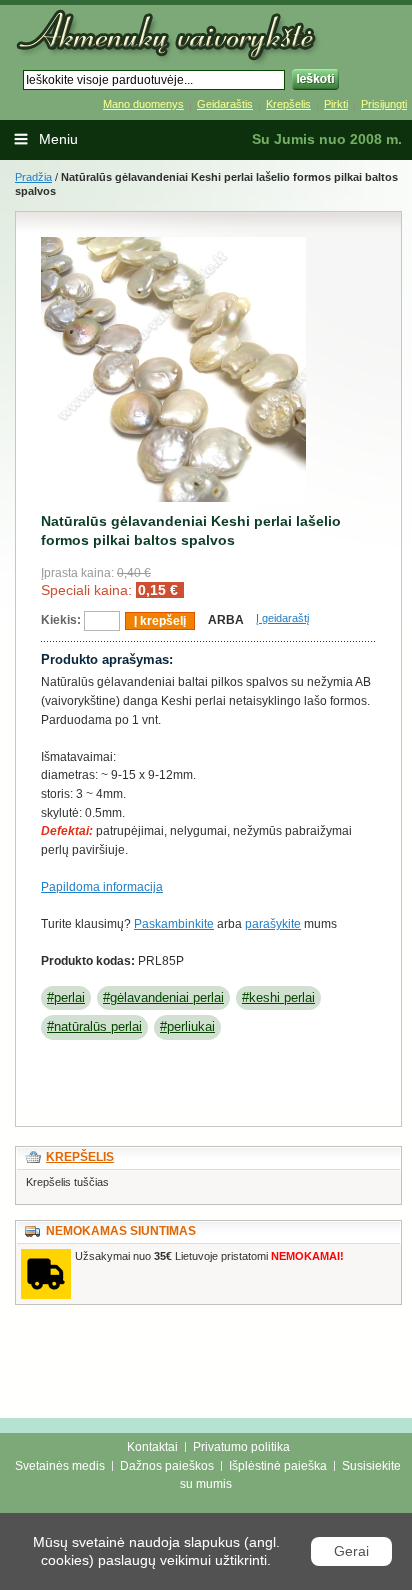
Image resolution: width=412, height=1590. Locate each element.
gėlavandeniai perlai (167, 997)
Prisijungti (384, 104)
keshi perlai (282, 997)
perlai (69, 997)
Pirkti (336, 104)
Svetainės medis (60, 1466)
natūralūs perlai (98, 1026)
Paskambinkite (174, 924)
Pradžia (33, 177)
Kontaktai (152, 1447)
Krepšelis (288, 104)
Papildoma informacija (102, 887)
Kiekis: (61, 620)
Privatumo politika (241, 1447)
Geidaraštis (225, 104)
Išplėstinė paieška (278, 1466)
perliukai (191, 1026)
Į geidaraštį (282, 618)
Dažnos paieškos (167, 1466)
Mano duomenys (143, 104)
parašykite (273, 924)
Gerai (351, 1551)
